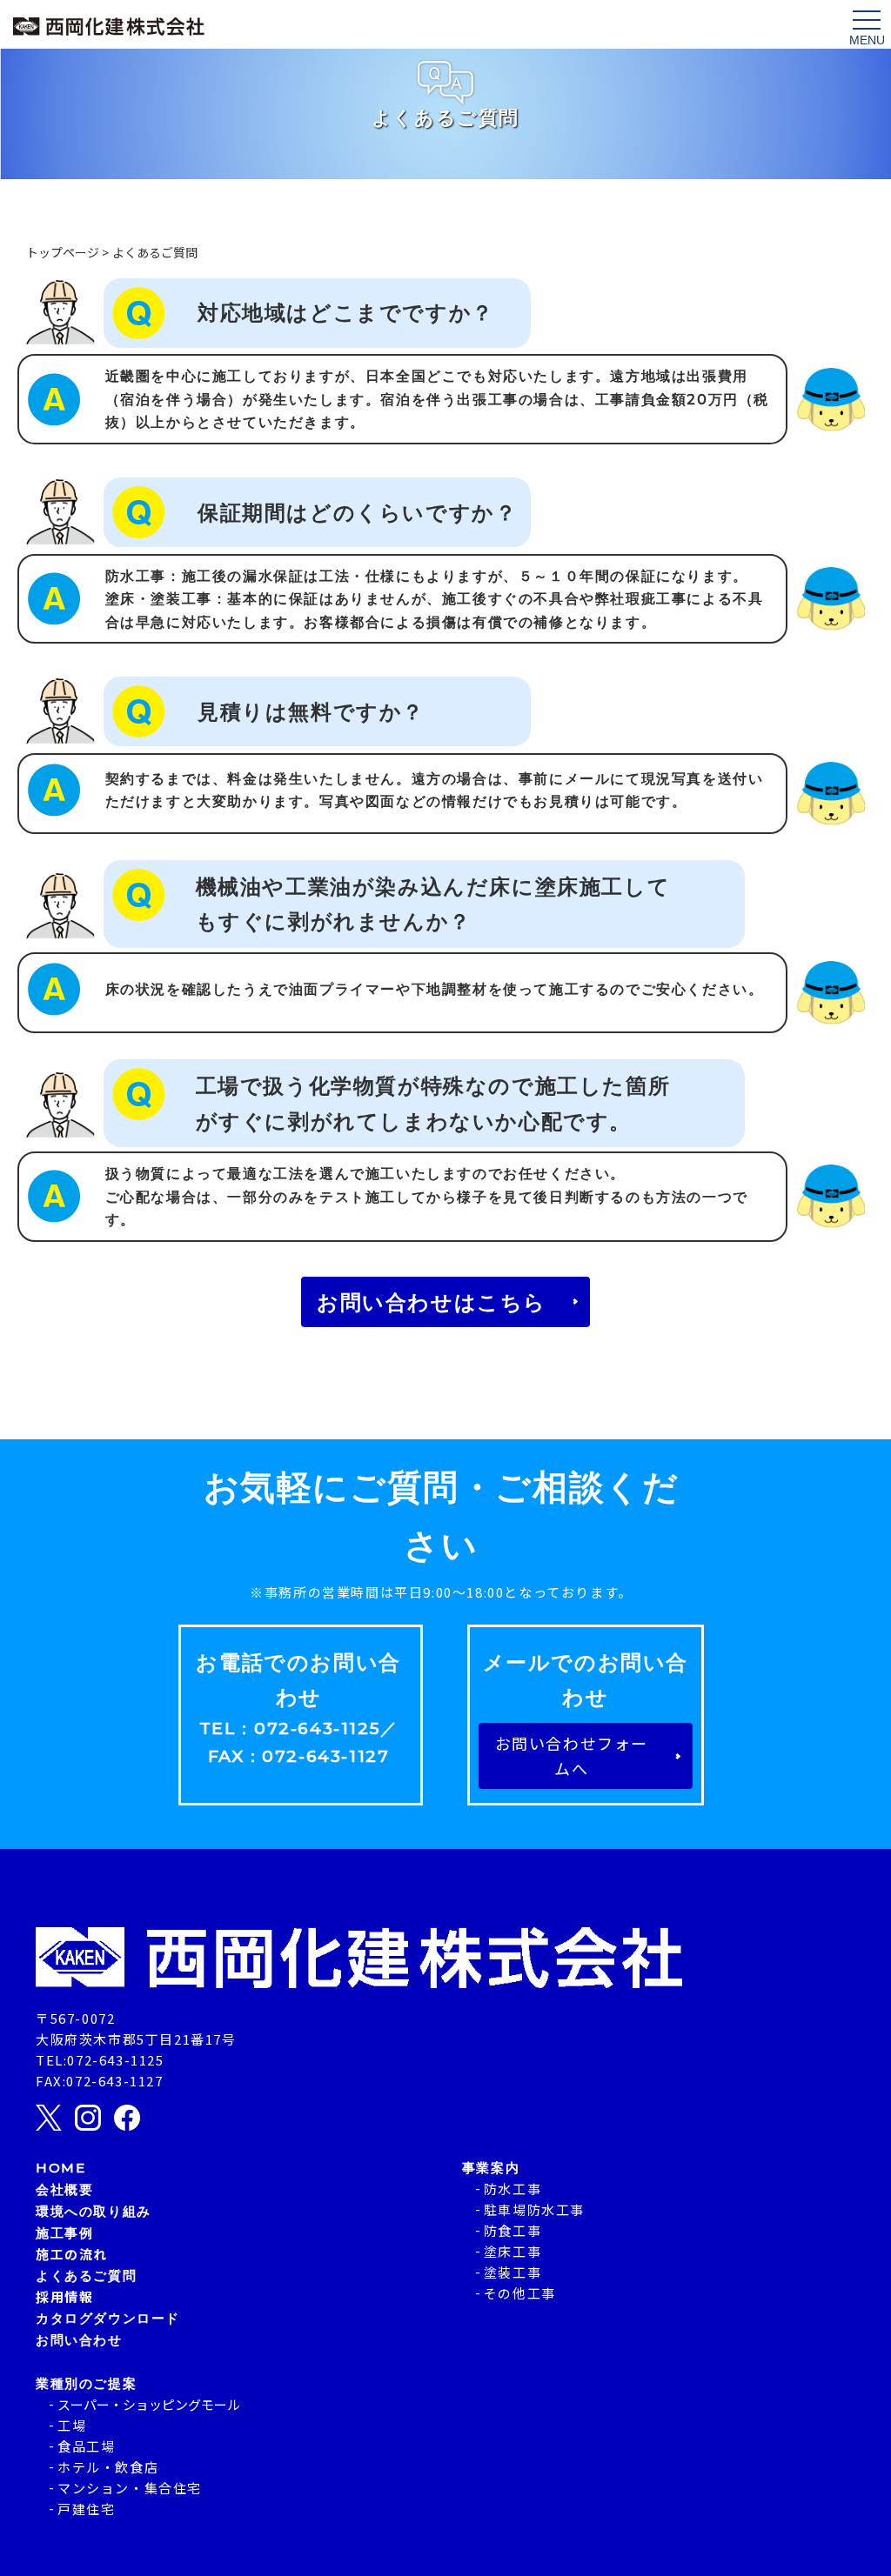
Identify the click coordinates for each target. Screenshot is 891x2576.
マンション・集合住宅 (130, 2488)
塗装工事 (512, 2272)
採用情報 (64, 2296)
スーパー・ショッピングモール (149, 2404)
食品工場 (86, 2446)
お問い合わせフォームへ (572, 1755)
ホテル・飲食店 (108, 2467)
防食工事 (512, 2230)
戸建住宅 (86, 2509)
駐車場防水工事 (534, 2209)
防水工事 (512, 2189)
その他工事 (520, 2293)
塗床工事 (512, 2251)
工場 (72, 2425)
